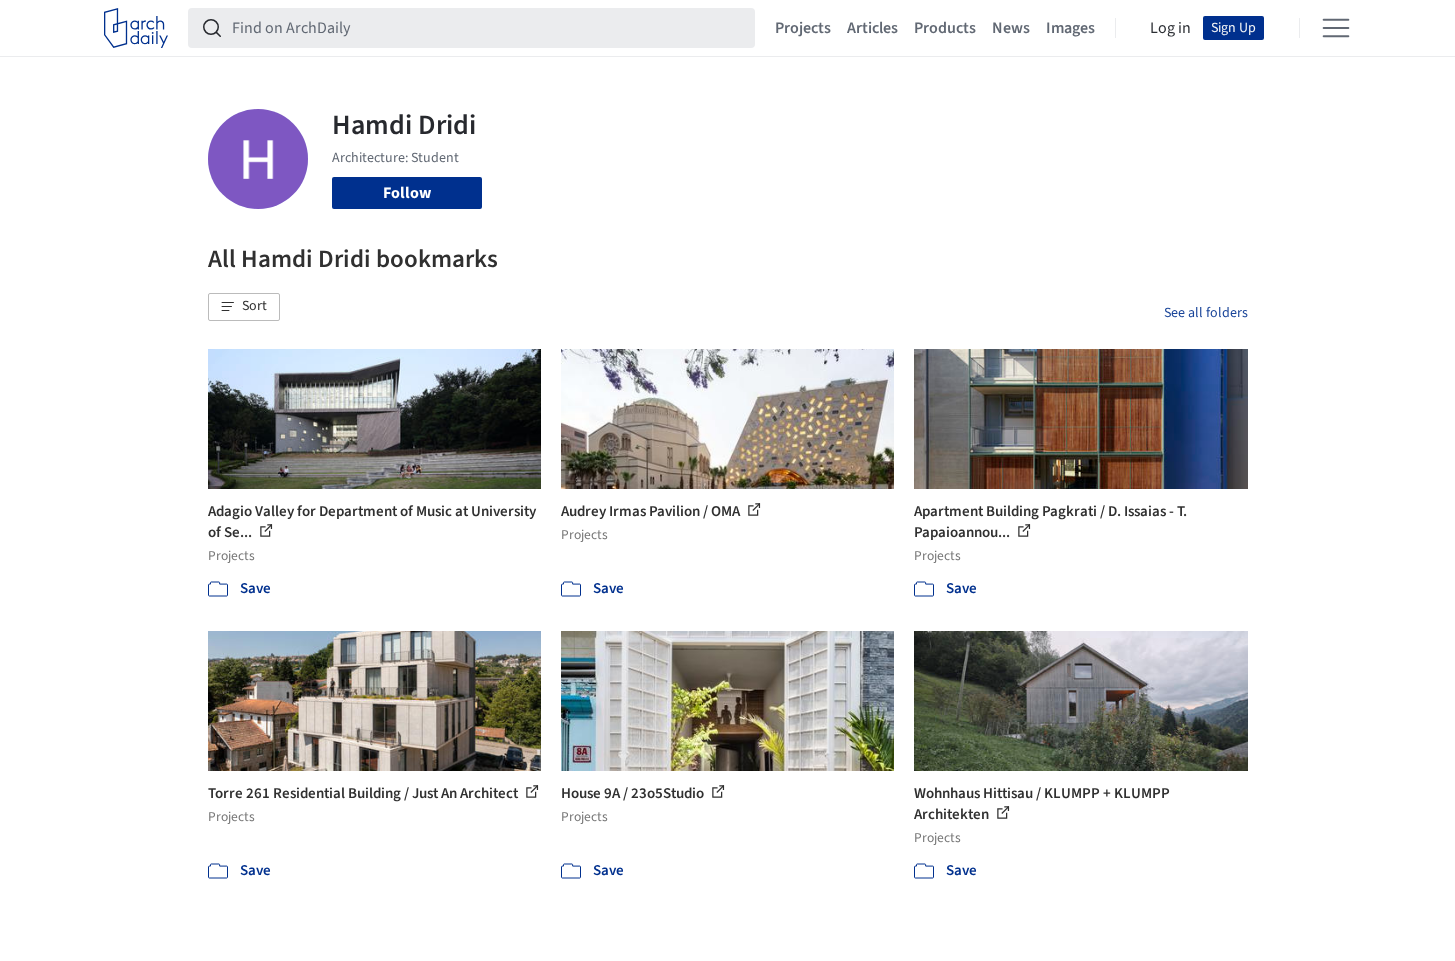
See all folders (1206, 313)
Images (1070, 28)
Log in (1170, 28)
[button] (244, 307)
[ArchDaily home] (136, 28)
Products (945, 28)
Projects (803, 28)
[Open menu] (1336, 28)
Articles (872, 28)
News (1011, 28)
